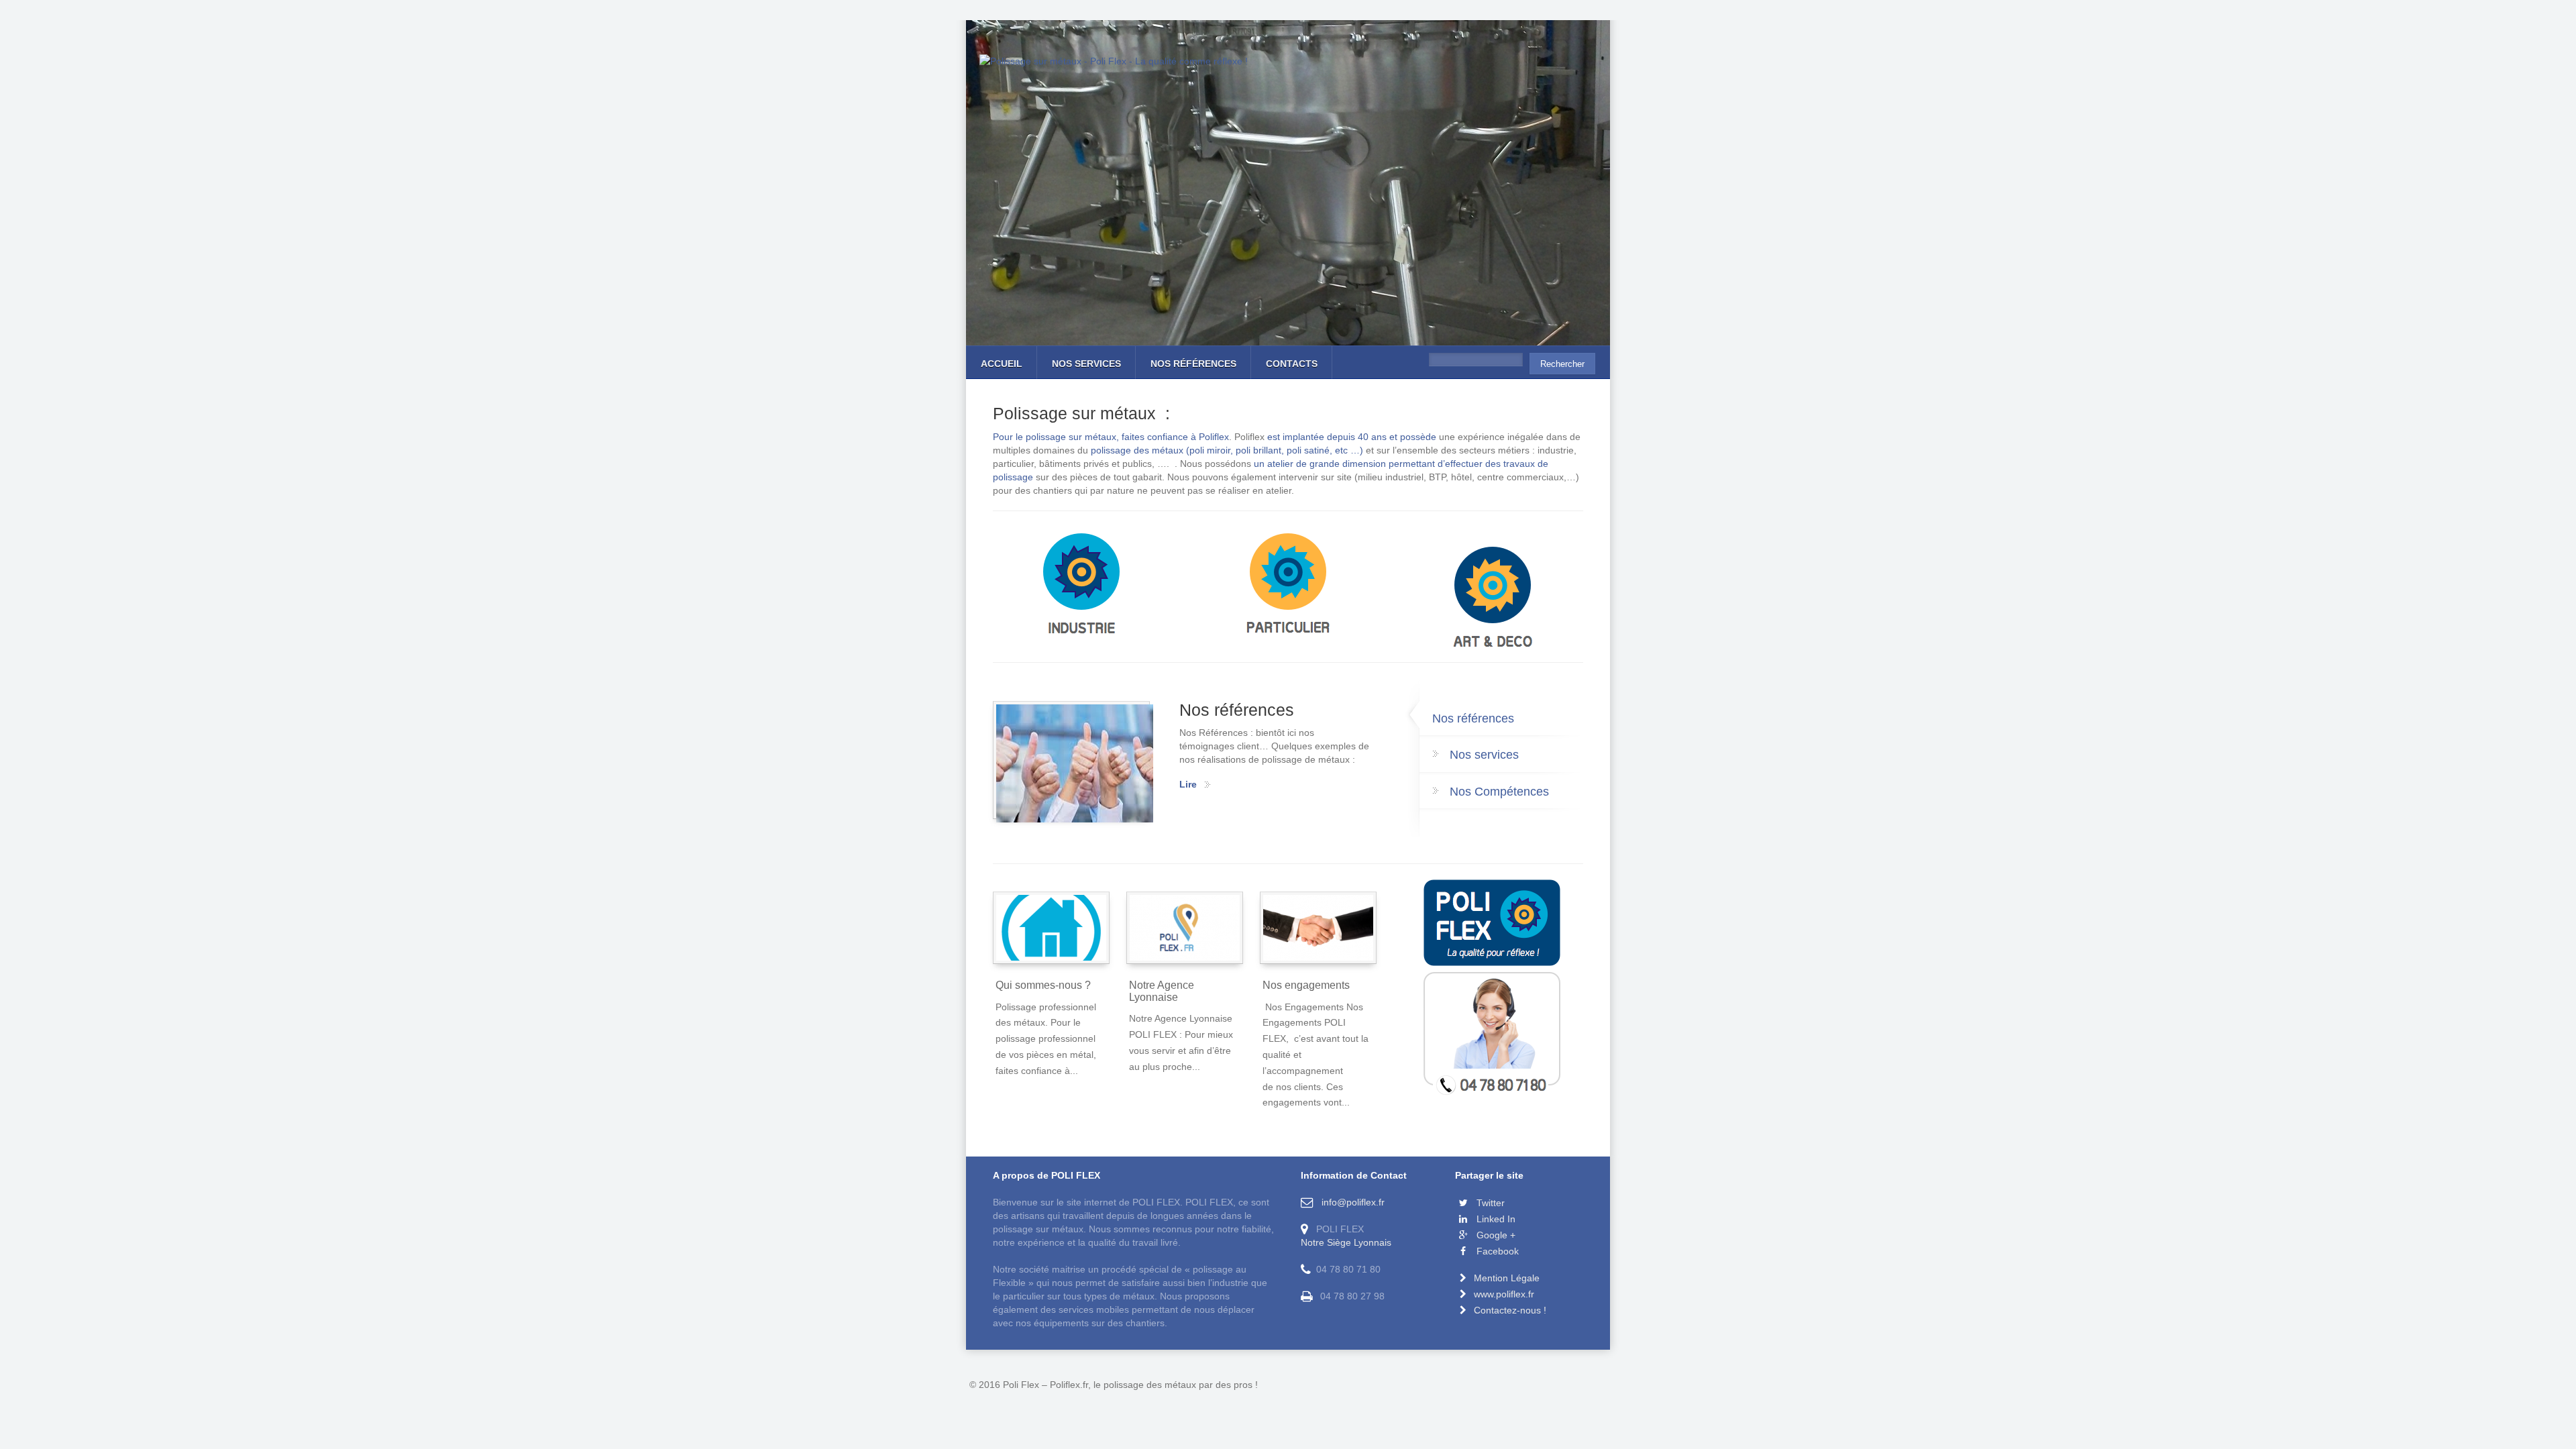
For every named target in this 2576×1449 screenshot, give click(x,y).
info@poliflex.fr (1350, 1202)
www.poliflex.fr (1504, 1294)
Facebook (1496, 1251)
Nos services (1086, 364)
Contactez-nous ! (1510, 1310)
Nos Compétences (1499, 792)
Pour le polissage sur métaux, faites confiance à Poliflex (1111, 437)
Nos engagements (1306, 985)
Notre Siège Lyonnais (1346, 1242)
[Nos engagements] (1318, 928)
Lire (1188, 784)
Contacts (1292, 364)
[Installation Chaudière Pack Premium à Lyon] (1288, 587)
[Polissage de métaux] (1082, 587)
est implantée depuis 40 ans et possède (1352, 437)
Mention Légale (1507, 1278)
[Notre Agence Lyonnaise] (1185, 928)
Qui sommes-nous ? (1043, 985)
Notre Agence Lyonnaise (1162, 991)
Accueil (1002, 364)
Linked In (1495, 1219)
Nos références (1193, 364)
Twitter (1489, 1203)
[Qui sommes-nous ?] (1051, 928)
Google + (1495, 1235)
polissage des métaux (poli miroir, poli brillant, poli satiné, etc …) (1228, 450)
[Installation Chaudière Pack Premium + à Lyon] (1493, 600)
